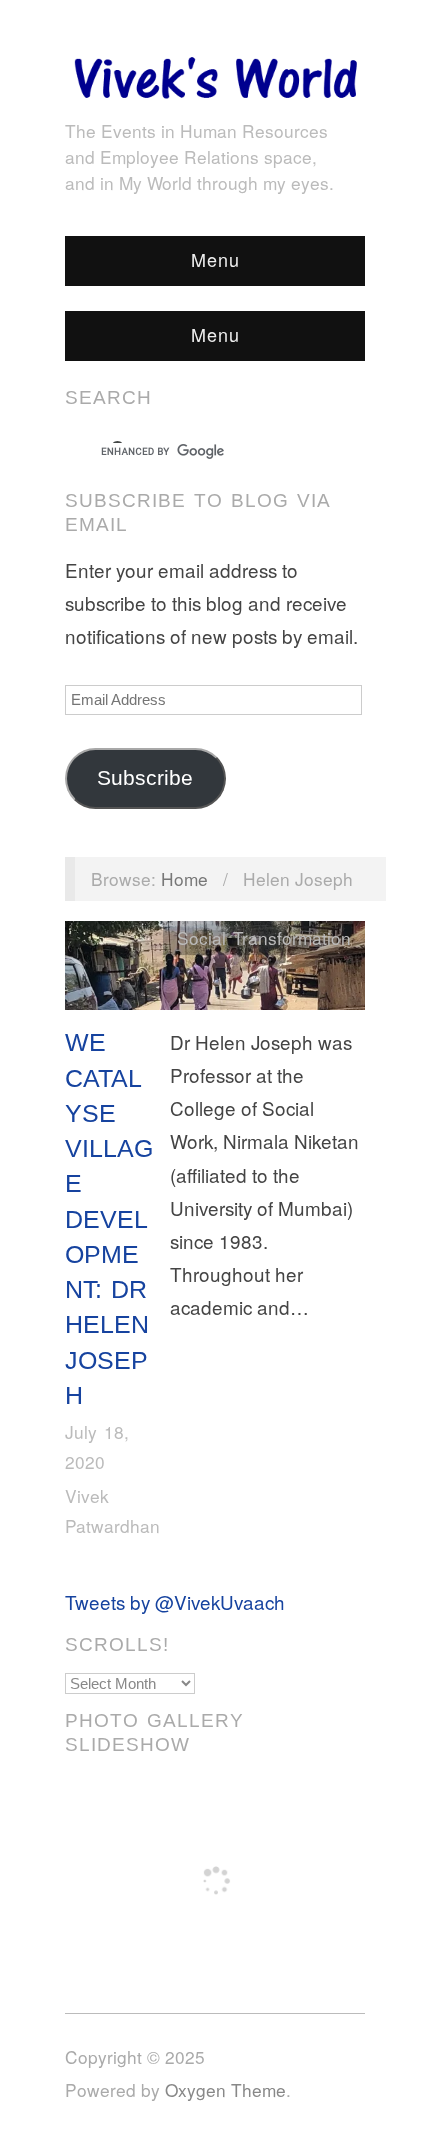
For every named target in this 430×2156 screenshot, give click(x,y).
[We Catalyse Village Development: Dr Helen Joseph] (215, 969)
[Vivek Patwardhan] (215, 72)
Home (184, 878)
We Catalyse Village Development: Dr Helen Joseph (109, 1218)
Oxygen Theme (225, 2089)
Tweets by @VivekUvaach (175, 1601)
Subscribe (145, 778)
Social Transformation (264, 937)
